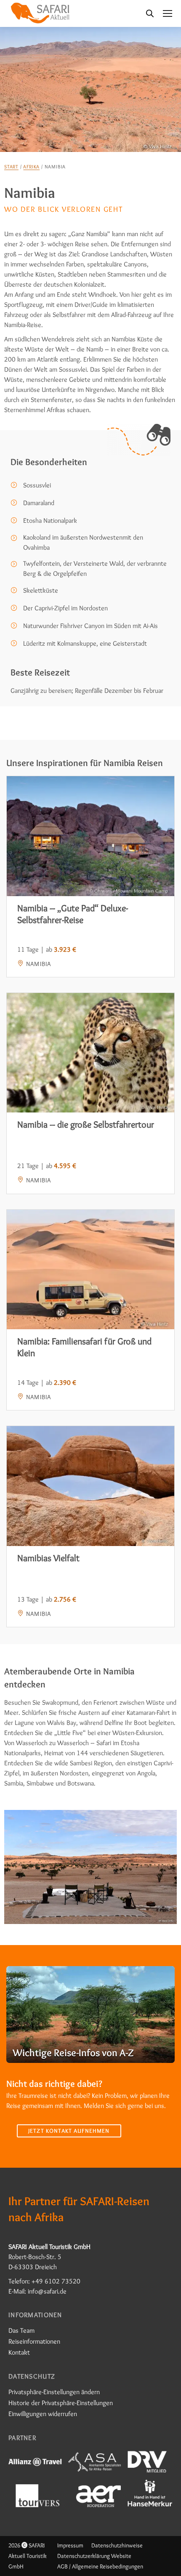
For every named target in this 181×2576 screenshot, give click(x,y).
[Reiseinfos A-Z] (90, 2014)
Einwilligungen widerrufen (43, 2414)
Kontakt (19, 2352)
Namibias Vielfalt (48, 1558)
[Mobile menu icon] (168, 13)
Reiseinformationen (34, 2341)
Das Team (21, 2330)
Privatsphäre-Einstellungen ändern (54, 2392)
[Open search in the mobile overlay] (150, 13)
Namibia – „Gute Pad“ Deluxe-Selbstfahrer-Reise (73, 914)
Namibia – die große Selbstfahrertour (86, 1124)
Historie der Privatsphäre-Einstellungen (61, 2403)
